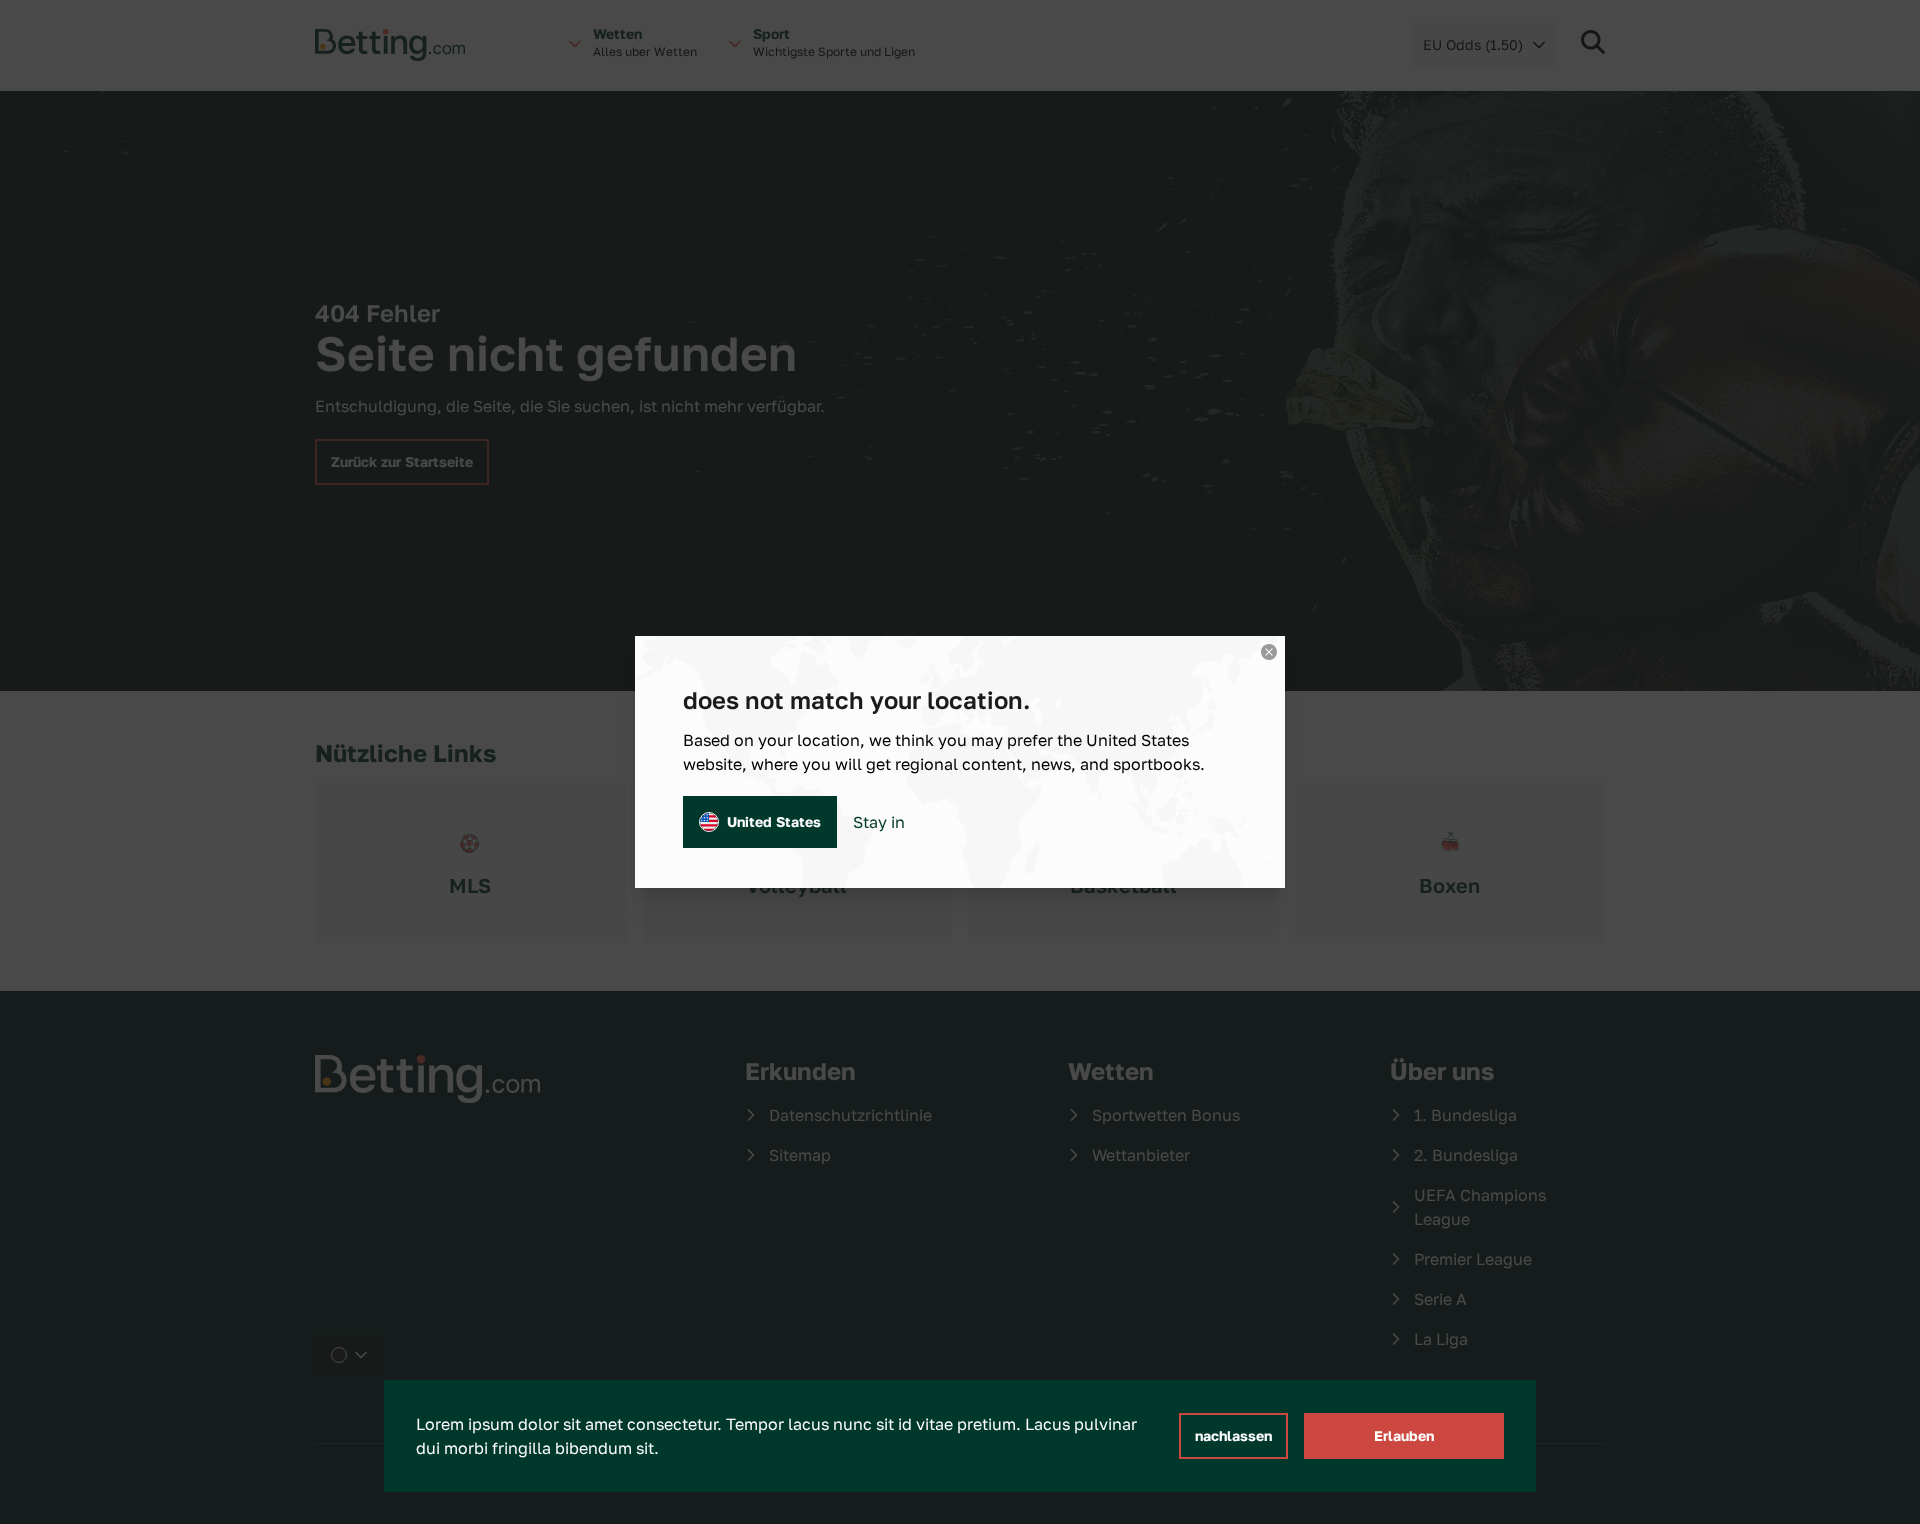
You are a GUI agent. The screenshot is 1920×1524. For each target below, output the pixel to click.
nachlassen (1233, 1435)
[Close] (1269, 652)
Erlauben (1404, 1435)
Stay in (879, 822)
